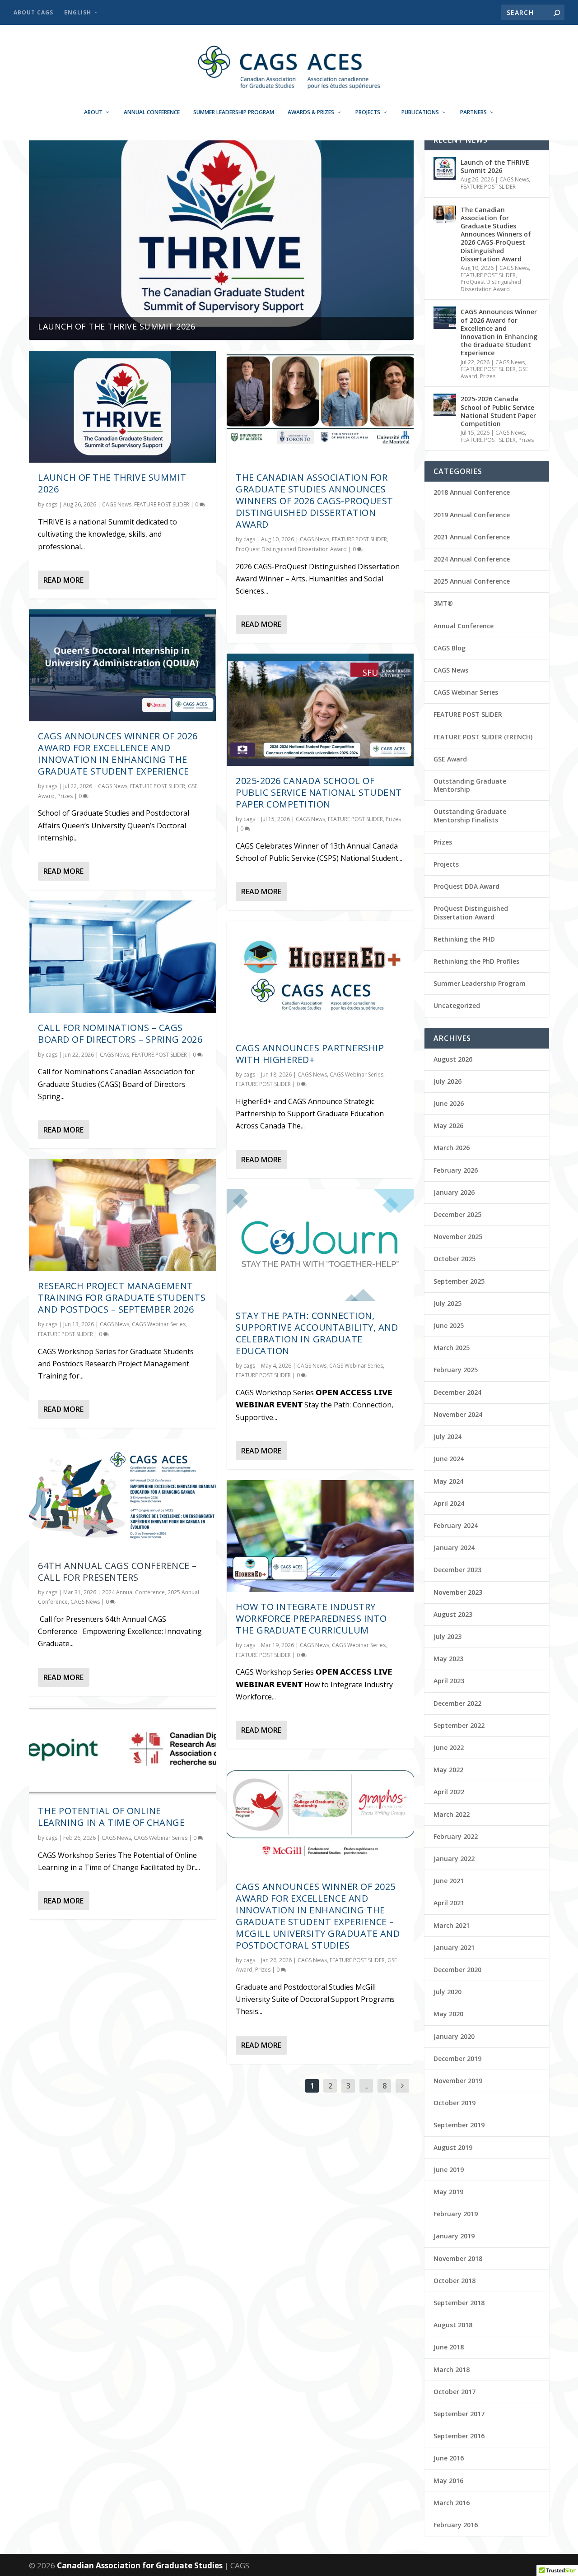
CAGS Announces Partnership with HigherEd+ (310, 1054)
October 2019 (454, 2103)
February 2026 (456, 1170)
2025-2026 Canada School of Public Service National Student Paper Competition (319, 792)
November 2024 (458, 1414)
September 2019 (459, 2125)
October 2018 (454, 2281)
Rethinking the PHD (464, 939)
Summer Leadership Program (234, 112)
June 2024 (449, 1459)
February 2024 (456, 1525)
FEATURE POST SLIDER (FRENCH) (483, 737)
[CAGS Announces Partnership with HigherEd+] (320, 977)
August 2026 (453, 1059)
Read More (63, 580)
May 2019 (448, 2192)
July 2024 (447, 1437)
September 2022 (459, 1725)
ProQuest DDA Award (466, 886)
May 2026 (448, 1126)
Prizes (65, 796)
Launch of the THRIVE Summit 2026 (117, 326)
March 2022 (452, 1814)
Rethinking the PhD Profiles (476, 961)
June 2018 (449, 2347)
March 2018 (452, 2369)
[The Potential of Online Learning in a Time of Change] (122, 1751)
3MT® (443, 603)
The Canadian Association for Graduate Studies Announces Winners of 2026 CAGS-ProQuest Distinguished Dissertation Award (315, 501)
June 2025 (449, 1325)
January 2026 (454, 1192)
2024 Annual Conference (133, 1592)
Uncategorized (457, 1005)
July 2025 (447, 1303)
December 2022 (457, 1703)
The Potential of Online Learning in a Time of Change (111, 1817)
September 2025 (459, 1281)
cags (51, 504)
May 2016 (448, 2481)
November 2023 (458, 1592)
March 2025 (452, 1348)
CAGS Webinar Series (159, 1324)
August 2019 (453, 2147)
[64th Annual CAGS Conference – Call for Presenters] (122, 1495)
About (93, 112)
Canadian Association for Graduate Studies (141, 2565)
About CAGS (33, 12)
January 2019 (454, 2236)
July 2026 (447, 1081)
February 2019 (456, 2214)
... (366, 2086)
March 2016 (452, 2503)
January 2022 (454, 1859)
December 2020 (457, 1970)
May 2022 (448, 1770)
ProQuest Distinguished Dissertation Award (291, 549)
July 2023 (447, 1636)
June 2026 (449, 1103)
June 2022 (449, 1748)
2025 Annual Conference (472, 581)
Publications (420, 112)
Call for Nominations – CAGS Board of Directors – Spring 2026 (120, 1033)
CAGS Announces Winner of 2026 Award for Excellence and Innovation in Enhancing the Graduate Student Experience (118, 754)
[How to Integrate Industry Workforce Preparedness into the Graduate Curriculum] (320, 1536)
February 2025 (456, 1370)
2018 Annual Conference (472, 492)
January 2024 (454, 1548)
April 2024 (449, 1503)
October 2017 (454, 2392)
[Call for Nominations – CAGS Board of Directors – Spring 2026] (122, 956)
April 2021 (449, 1903)
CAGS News (117, 504)
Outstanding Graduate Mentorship (470, 785)
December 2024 (457, 1392)
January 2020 (454, 2036)
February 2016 (456, 2525)
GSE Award (450, 759)
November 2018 (458, 2258)
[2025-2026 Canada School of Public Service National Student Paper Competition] (320, 710)
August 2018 (453, 2325)
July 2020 (447, 1992)
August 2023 (453, 1614)
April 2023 (449, 1681)
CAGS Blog (450, 648)
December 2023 (457, 1570)
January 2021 (454, 1947)
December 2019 (457, 2058)
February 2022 (456, 1836)
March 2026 (452, 1148)
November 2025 (458, 1237)
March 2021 (452, 1925)
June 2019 (449, 2170)
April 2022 (449, 1792)
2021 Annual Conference (472, 537)
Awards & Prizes (311, 112)
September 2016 (459, 2436)
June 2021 (449, 1881)
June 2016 (449, 2458)
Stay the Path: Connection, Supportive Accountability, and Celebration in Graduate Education (317, 1333)
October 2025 (454, 1259)
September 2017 (459, 2414)
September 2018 (459, 2303)
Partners (473, 112)
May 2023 (448, 1659)
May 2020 (448, 2014)
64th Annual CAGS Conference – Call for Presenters (117, 1571)
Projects (368, 112)
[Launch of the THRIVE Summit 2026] (122, 407)
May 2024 (448, 1481)
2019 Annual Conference (472, 515)
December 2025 (457, 1214)
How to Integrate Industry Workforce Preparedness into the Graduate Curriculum (311, 1618)
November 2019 (458, 2081)
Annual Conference (152, 112)
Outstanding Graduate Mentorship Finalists (470, 815)
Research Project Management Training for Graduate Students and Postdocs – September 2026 (122, 1297)
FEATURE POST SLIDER (162, 504)
